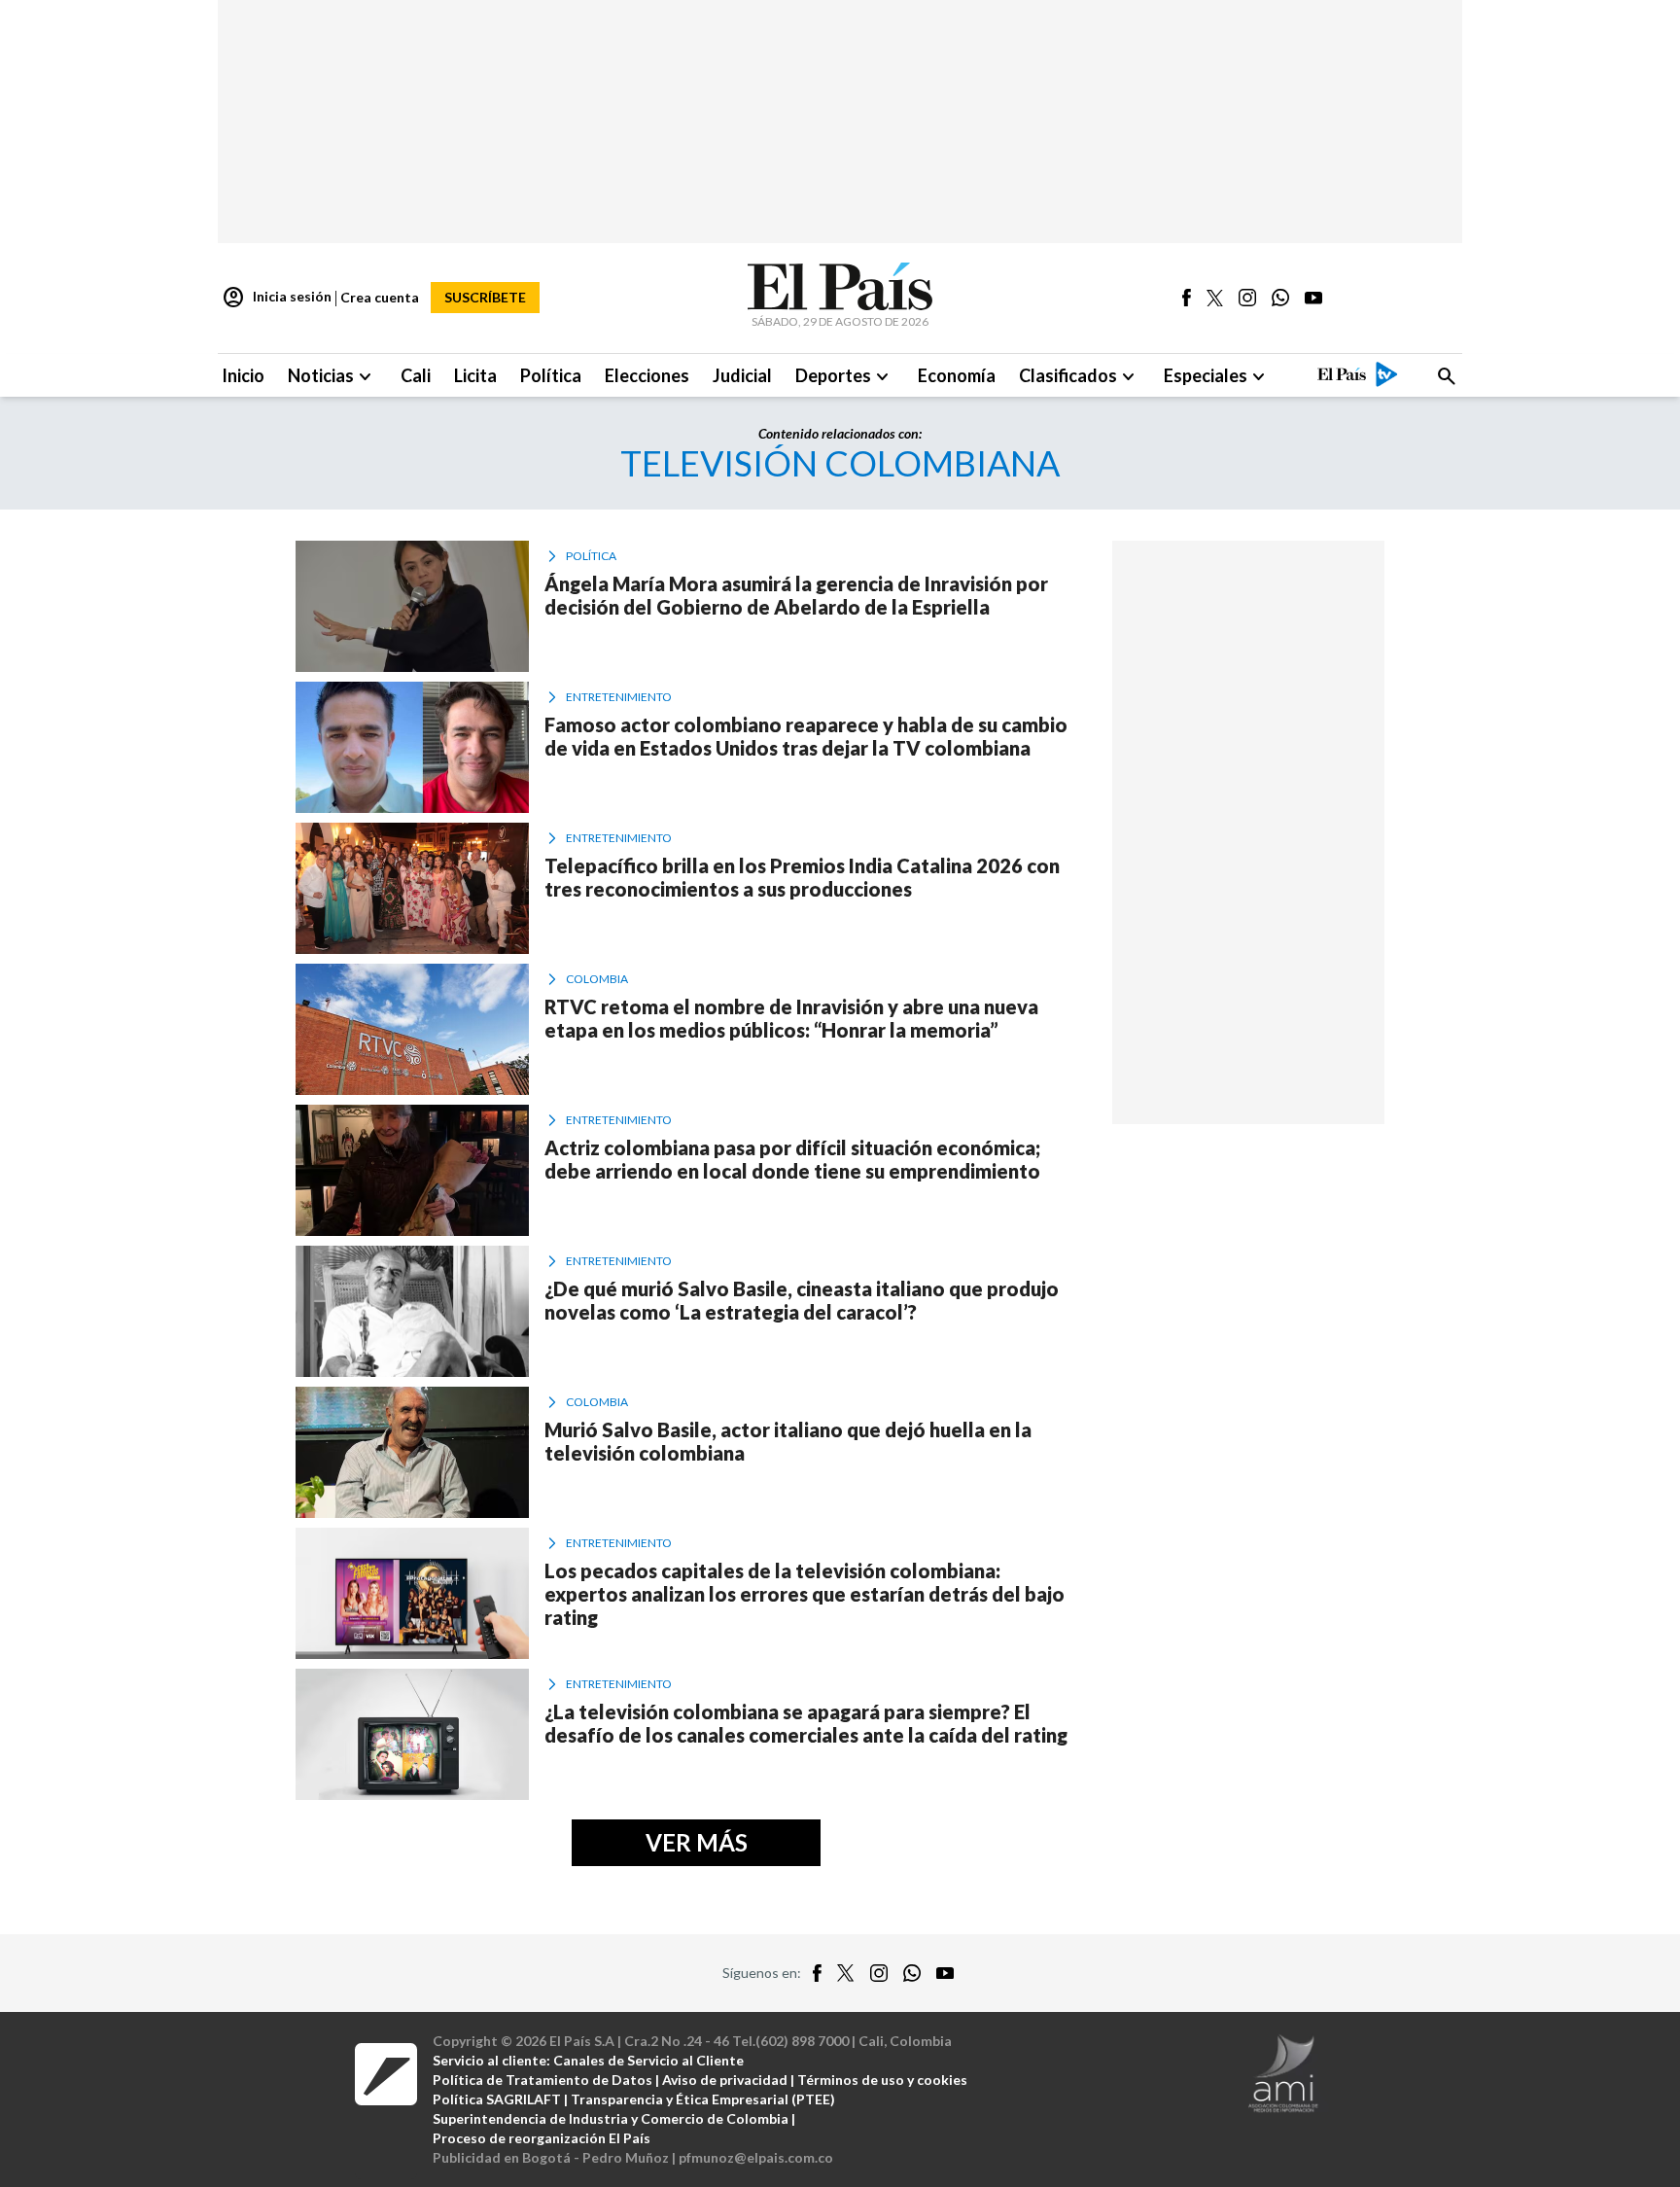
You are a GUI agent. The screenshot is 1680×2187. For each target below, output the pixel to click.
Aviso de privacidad (725, 2080)
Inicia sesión (277, 298)
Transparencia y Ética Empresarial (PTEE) (703, 2099)
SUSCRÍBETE (485, 297)
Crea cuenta (380, 297)
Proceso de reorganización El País (542, 2138)
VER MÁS (697, 1842)
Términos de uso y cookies (882, 2080)
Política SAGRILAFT (497, 2099)
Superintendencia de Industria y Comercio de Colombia (611, 2118)
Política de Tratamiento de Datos (542, 2080)
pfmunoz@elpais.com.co (756, 2157)
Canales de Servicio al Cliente (648, 2060)
